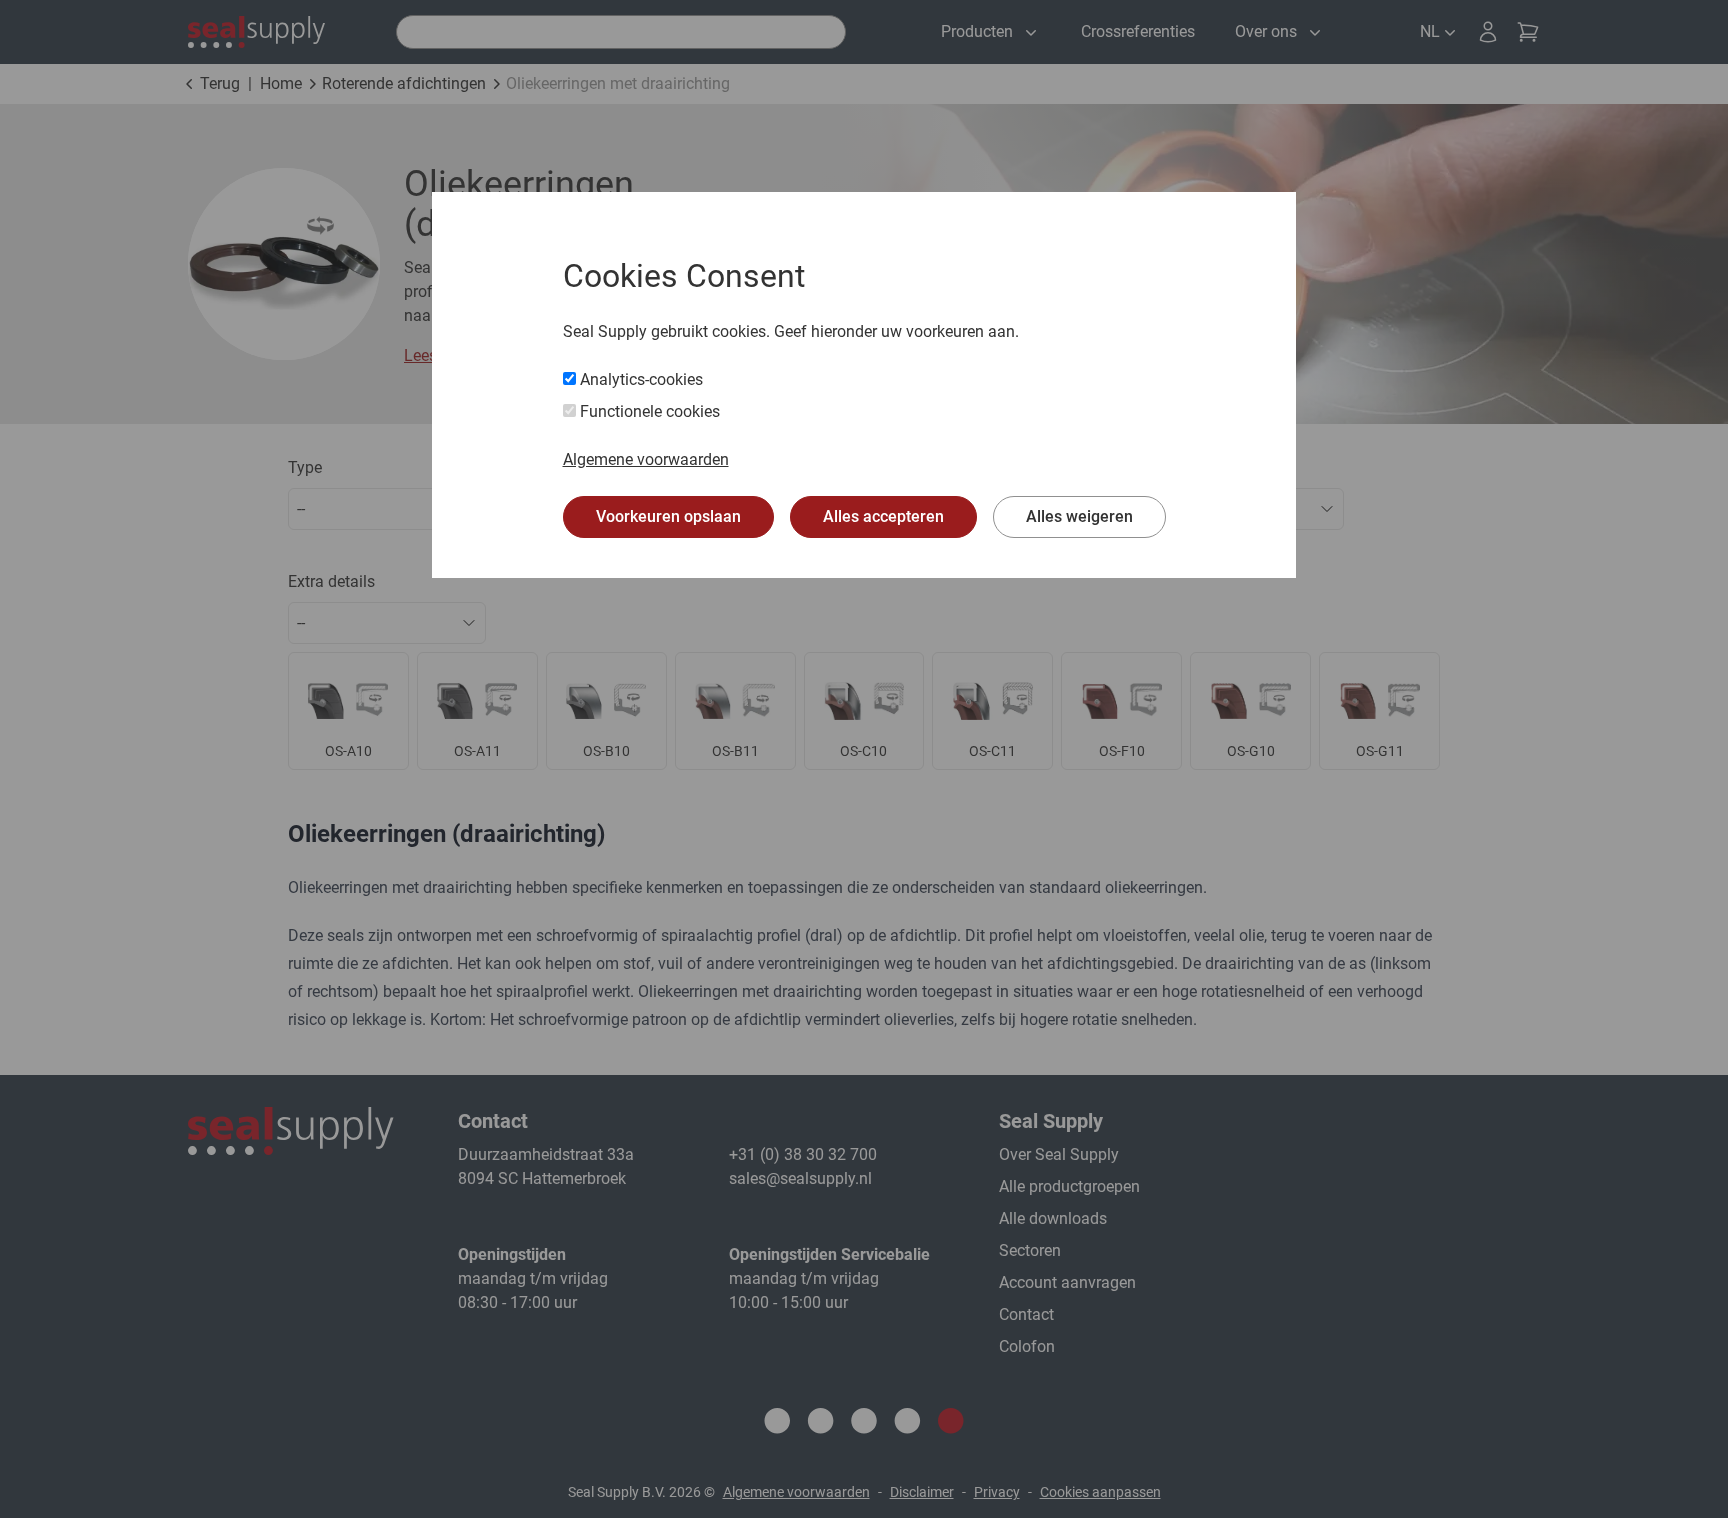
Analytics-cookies (639, 379)
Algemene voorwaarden (646, 459)
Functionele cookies (648, 411)
